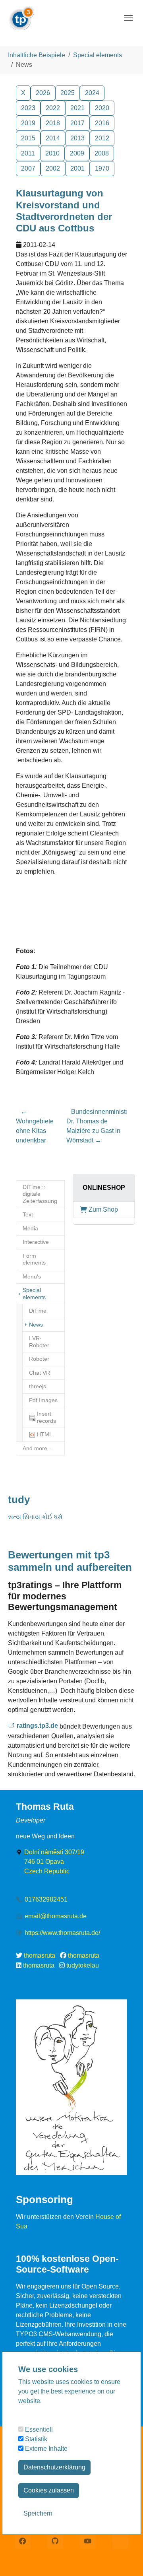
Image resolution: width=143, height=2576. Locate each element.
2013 (77, 138)
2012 (102, 138)
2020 (102, 108)
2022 (53, 108)
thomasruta (40, 1955)
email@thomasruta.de (56, 1916)
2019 (28, 123)
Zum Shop (103, 1209)
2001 (77, 168)
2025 (68, 93)
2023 (28, 108)
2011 (28, 153)
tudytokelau (83, 1965)
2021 (77, 108)
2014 (53, 138)
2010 (52, 153)
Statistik (35, 2439)
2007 (28, 168)
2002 (53, 168)
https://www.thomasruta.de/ (62, 1933)
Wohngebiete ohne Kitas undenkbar (35, 1126)
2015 (28, 138)
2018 (53, 123)
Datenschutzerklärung (54, 2467)
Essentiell (38, 2429)
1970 (102, 168)
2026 (43, 93)
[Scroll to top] (126, 2559)
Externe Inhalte (45, 2449)
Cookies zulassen (49, 2490)
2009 (77, 153)
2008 (102, 153)
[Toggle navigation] (128, 18)
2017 (77, 123)
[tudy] (21, 16)
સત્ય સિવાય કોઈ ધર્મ (35, 1517)
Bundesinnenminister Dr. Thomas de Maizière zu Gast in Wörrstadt (99, 1126)
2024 (92, 93)
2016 (102, 123)
